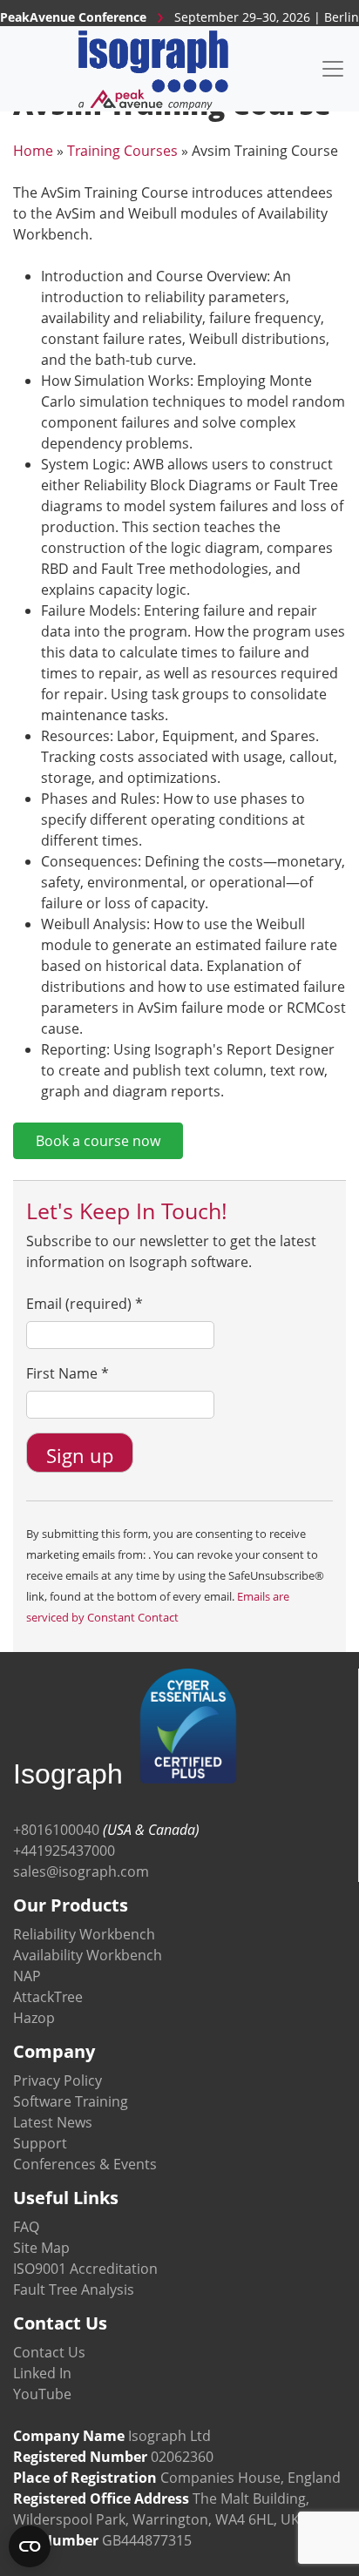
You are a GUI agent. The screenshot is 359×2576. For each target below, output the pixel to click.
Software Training (71, 2101)
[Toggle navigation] (333, 69)
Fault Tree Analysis (74, 2289)
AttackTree (48, 1997)
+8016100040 (56, 1830)
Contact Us (49, 2352)
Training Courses (122, 151)
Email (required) (85, 1304)
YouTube (42, 2394)
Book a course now (98, 1141)
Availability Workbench (88, 1955)
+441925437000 (64, 1851)
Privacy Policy (58, 2080)
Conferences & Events (85, 2164)
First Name (68, 1373)
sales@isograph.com (81, 1871)
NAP (27, 1976)
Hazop (34, 2018)
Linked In (42, 2373)
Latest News (53, 2122)
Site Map (41, 2248)
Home (33, 151)
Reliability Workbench (84, 1934)
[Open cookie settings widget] (30, 2546)
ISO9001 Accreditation (85, 2269)
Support (40, 2143)
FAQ (26, 2227)
